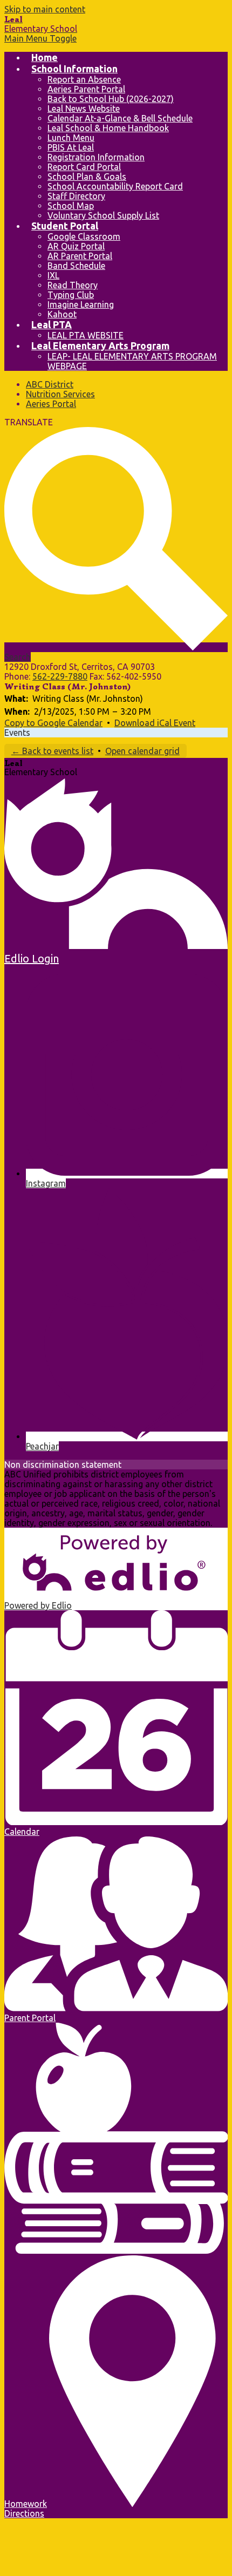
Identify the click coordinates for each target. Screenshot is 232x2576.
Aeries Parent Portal (86, 89)
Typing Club (71, 295)
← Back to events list (52, 751)
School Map (71, 206)
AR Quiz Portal (76, 246)
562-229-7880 (60, 676)
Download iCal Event (155, 723)
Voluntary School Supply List (103, 215)
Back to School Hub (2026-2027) (111, 99)
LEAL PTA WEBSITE (86, 335)
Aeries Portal (51, 404)
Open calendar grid (142, 751)
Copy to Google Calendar (53, 723)
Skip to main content (45, 9)
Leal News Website (84, 109)
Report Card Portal (84, 167)
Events (17, 733)
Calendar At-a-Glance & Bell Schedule (120, 118)
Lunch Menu (71, 138)
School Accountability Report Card (115, 186)
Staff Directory (76, 196)
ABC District (50, 384)
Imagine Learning (81, 304)
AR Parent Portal (80, 256)
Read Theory (73, 285)
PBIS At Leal (71, 147)
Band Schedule (76, 266)
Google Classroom (84, 236)
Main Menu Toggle (40, 38)
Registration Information (96, 157)
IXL (53, 275)
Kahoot (62, 314)
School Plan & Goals (87, 177)
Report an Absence (84, 79)
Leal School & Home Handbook (108, 128)
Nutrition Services (60, 394)
